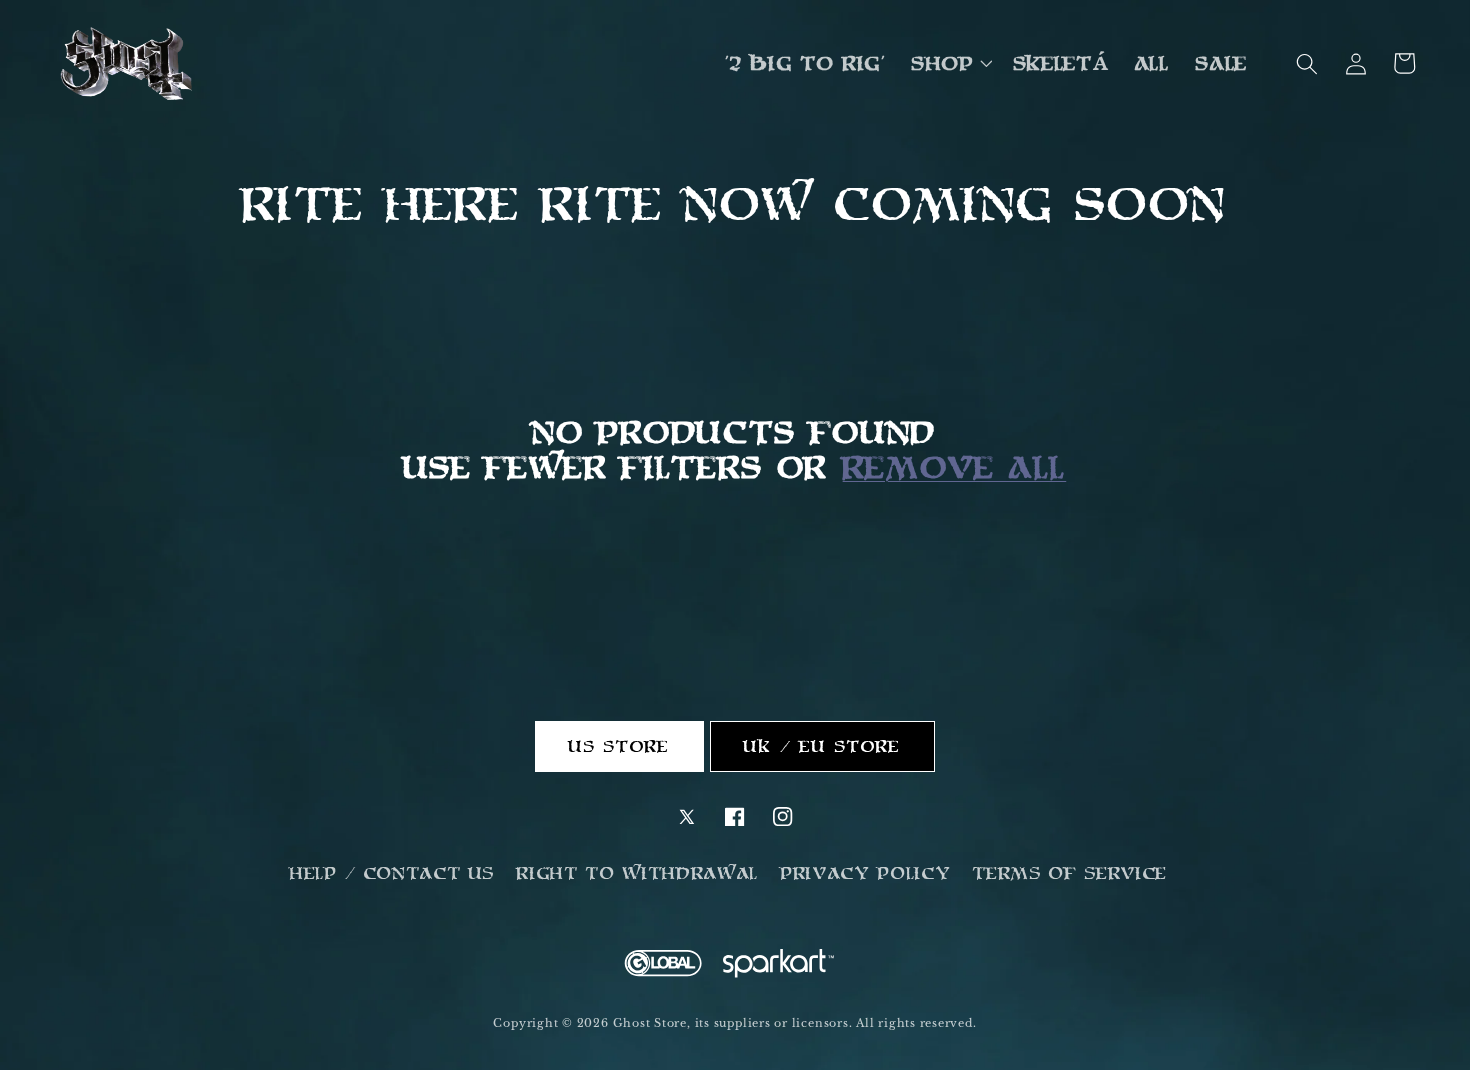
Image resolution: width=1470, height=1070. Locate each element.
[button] (950, 64)
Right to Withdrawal (638, 873)
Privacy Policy (866, 873)
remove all (955, 466)
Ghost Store (650, 1023)
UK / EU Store (822, 746)
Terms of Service (1070, 873)
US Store (620, 746)
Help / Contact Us (392, 873)
